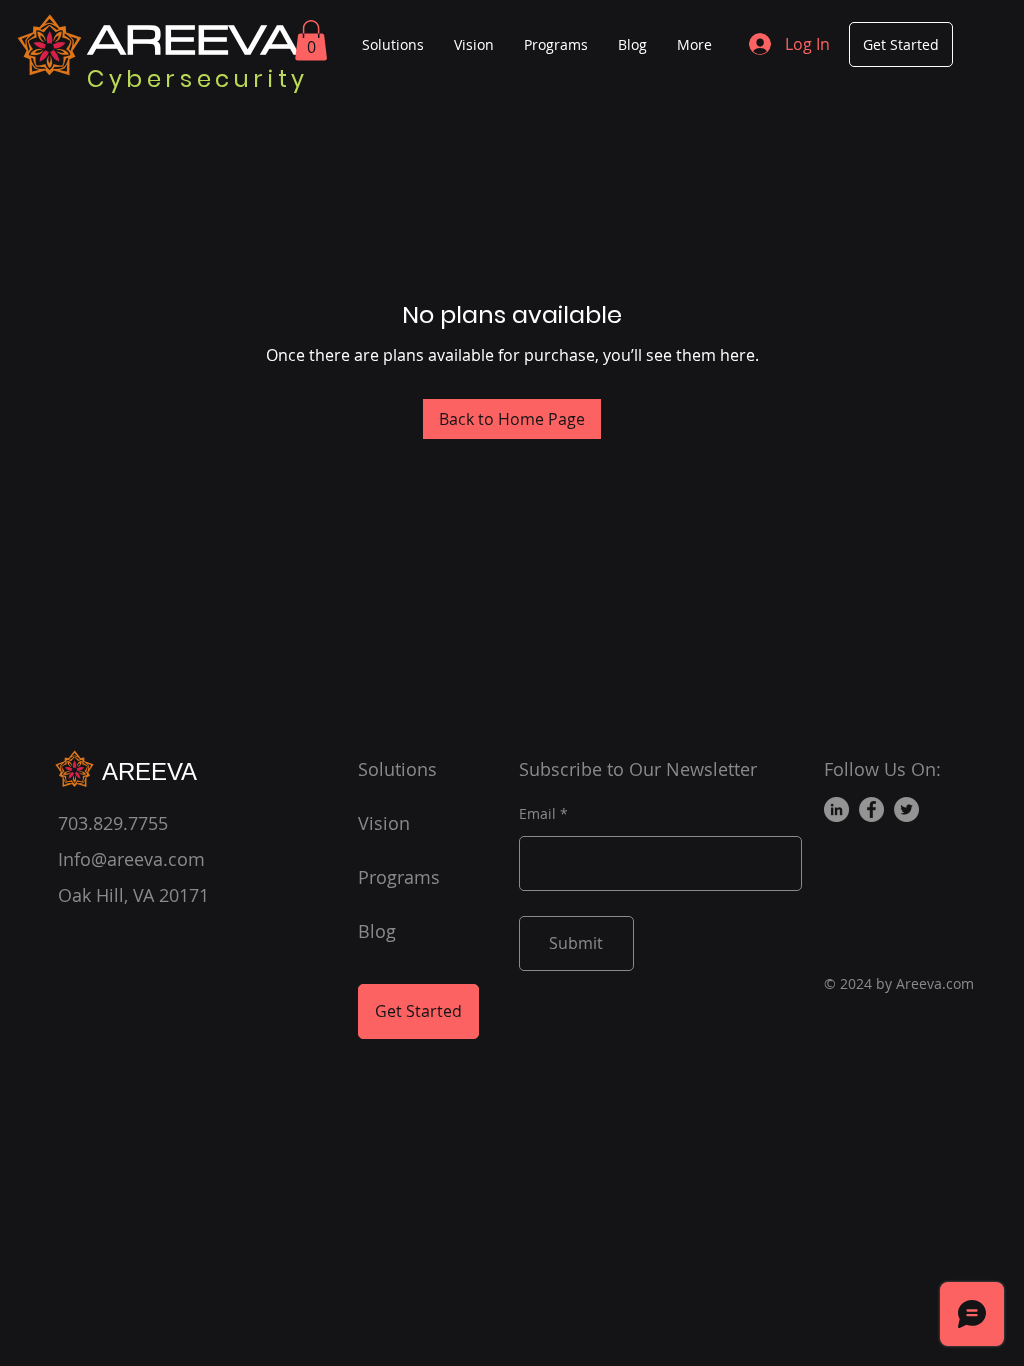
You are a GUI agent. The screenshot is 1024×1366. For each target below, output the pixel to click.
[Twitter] (906, 809)
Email (537, 814)
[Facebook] (871, 809)
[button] (311, 40)
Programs (399, 877)
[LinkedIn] (836, 809)
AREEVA (153, 771)
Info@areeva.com (131, 859)
